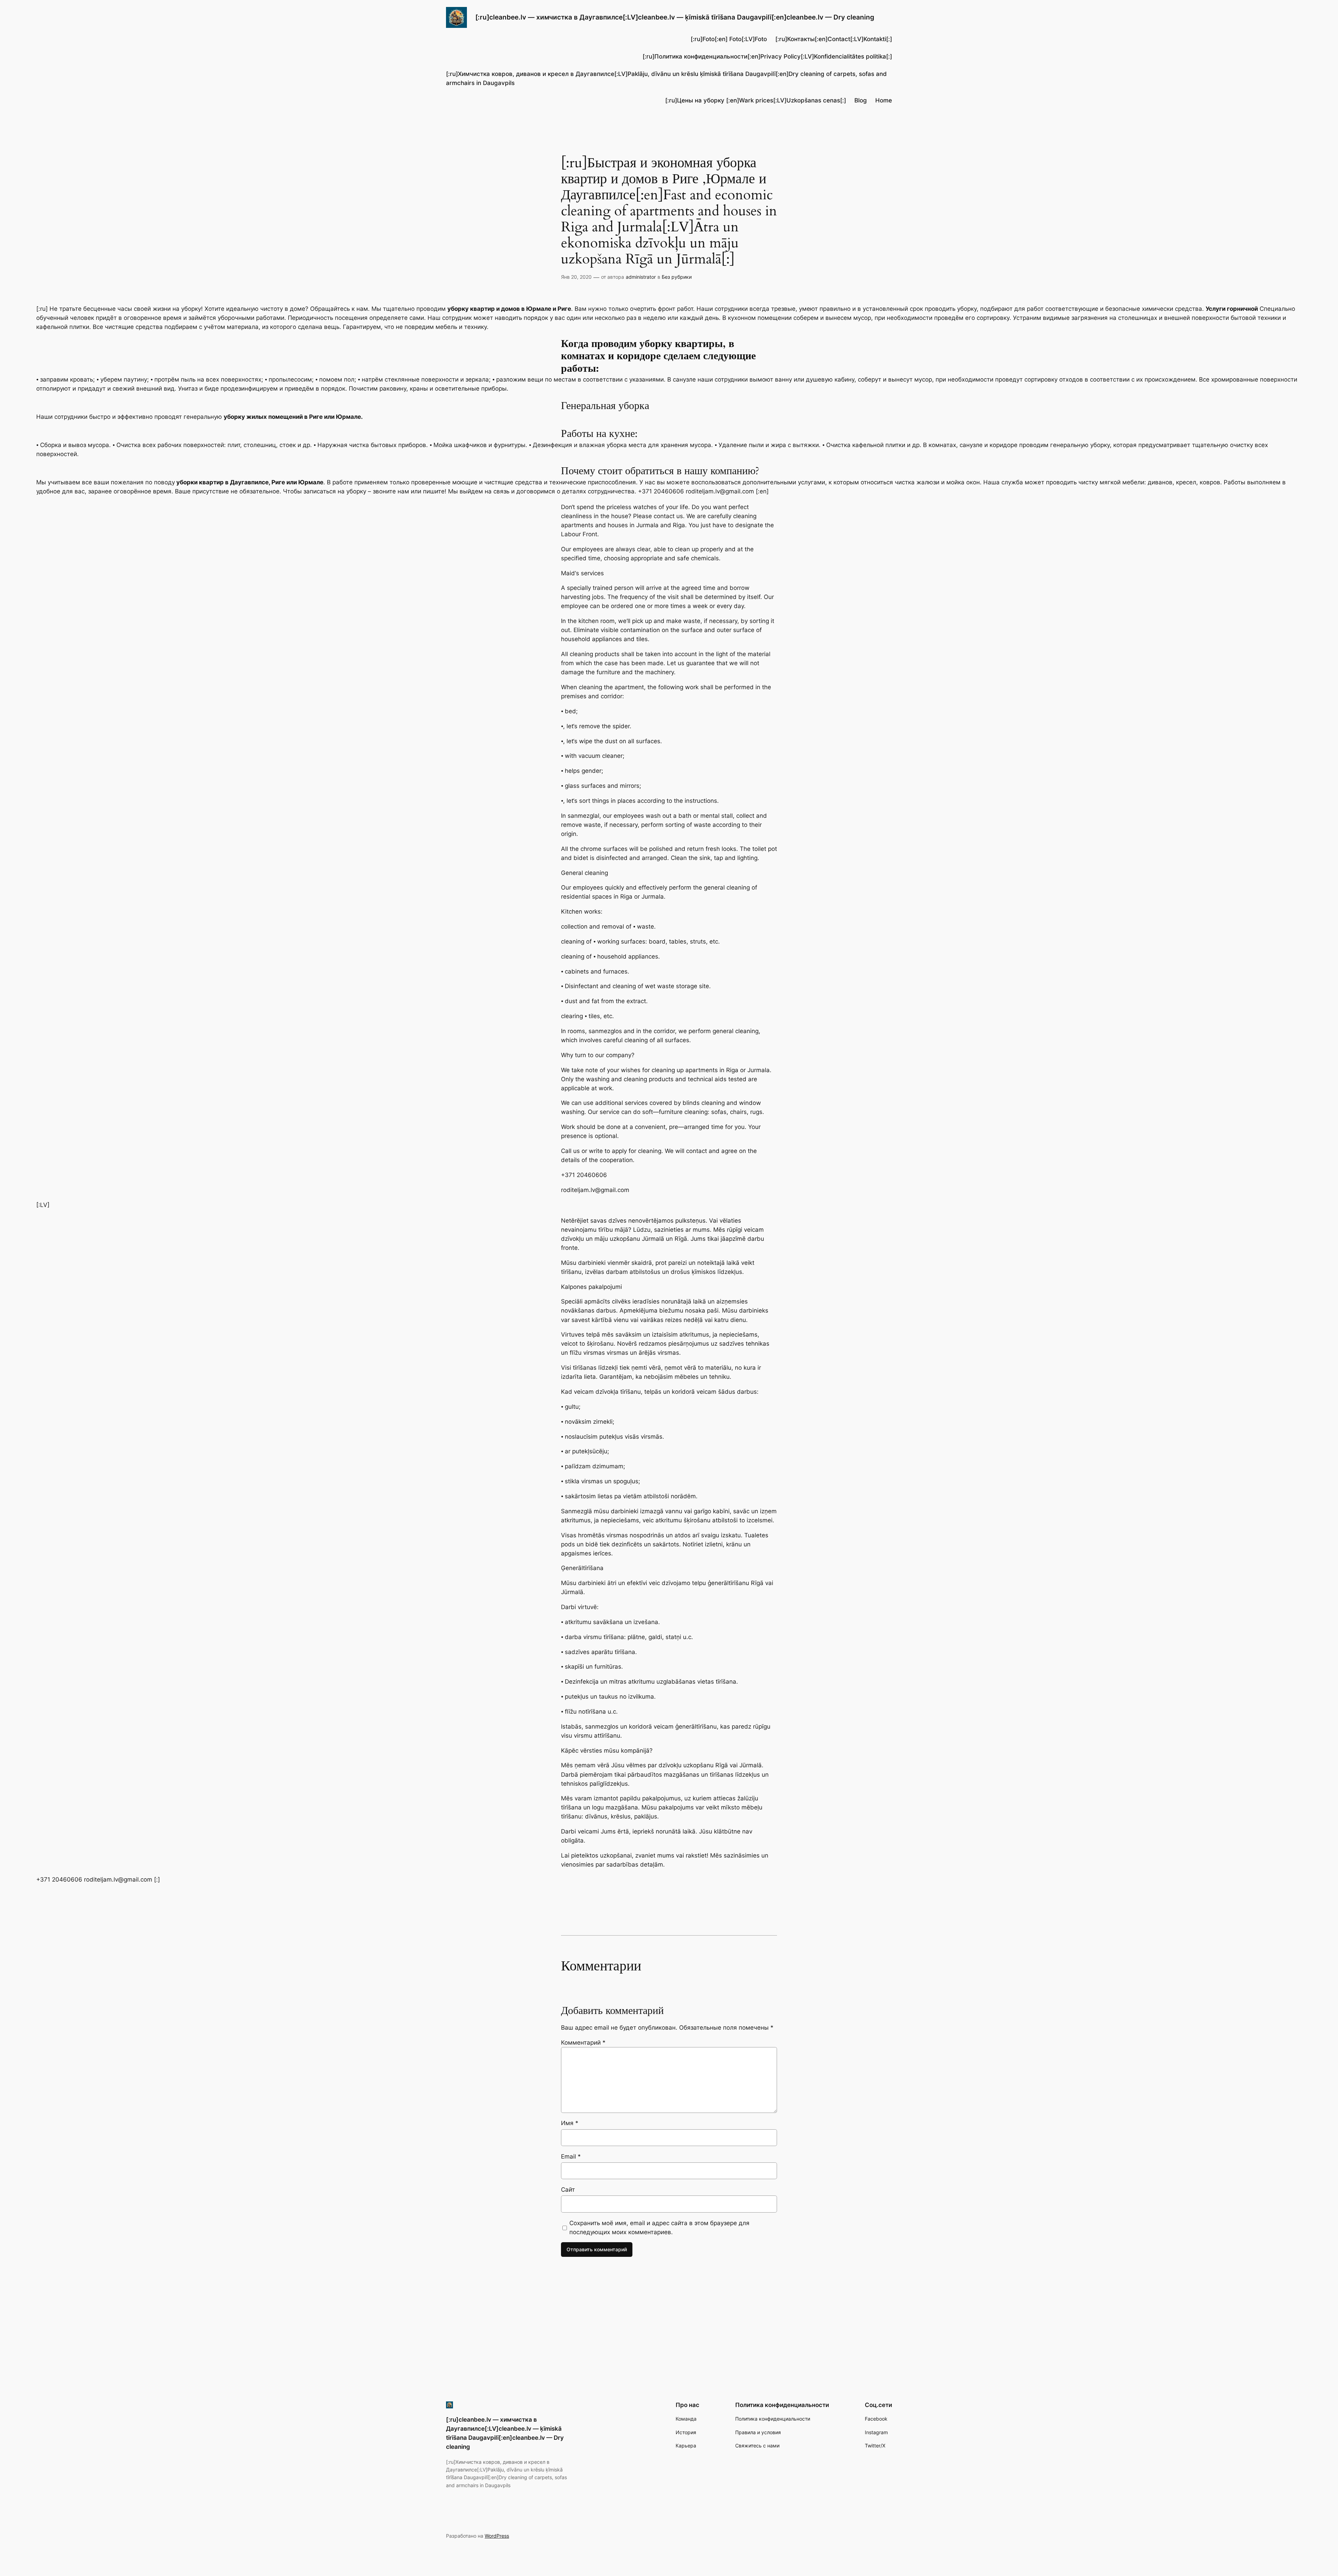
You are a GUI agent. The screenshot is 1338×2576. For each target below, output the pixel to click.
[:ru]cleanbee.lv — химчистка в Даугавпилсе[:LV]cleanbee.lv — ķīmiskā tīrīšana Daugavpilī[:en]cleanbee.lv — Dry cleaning (675, 17)
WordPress (497, 2536)
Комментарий (583, 2043)
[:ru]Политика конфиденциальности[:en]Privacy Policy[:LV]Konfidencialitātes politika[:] (767, 56)
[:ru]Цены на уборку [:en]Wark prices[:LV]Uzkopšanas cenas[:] (756, 100)
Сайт (568, 2190)
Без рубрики (677, 277)
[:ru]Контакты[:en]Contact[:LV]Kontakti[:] (834, 39)
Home (884, 100)
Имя (570, 2123)
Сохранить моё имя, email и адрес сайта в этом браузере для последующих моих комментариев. (659, 2228)
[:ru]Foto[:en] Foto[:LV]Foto (729, 39)
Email (571, 2156)
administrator (641, 277)
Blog (861, 100)
